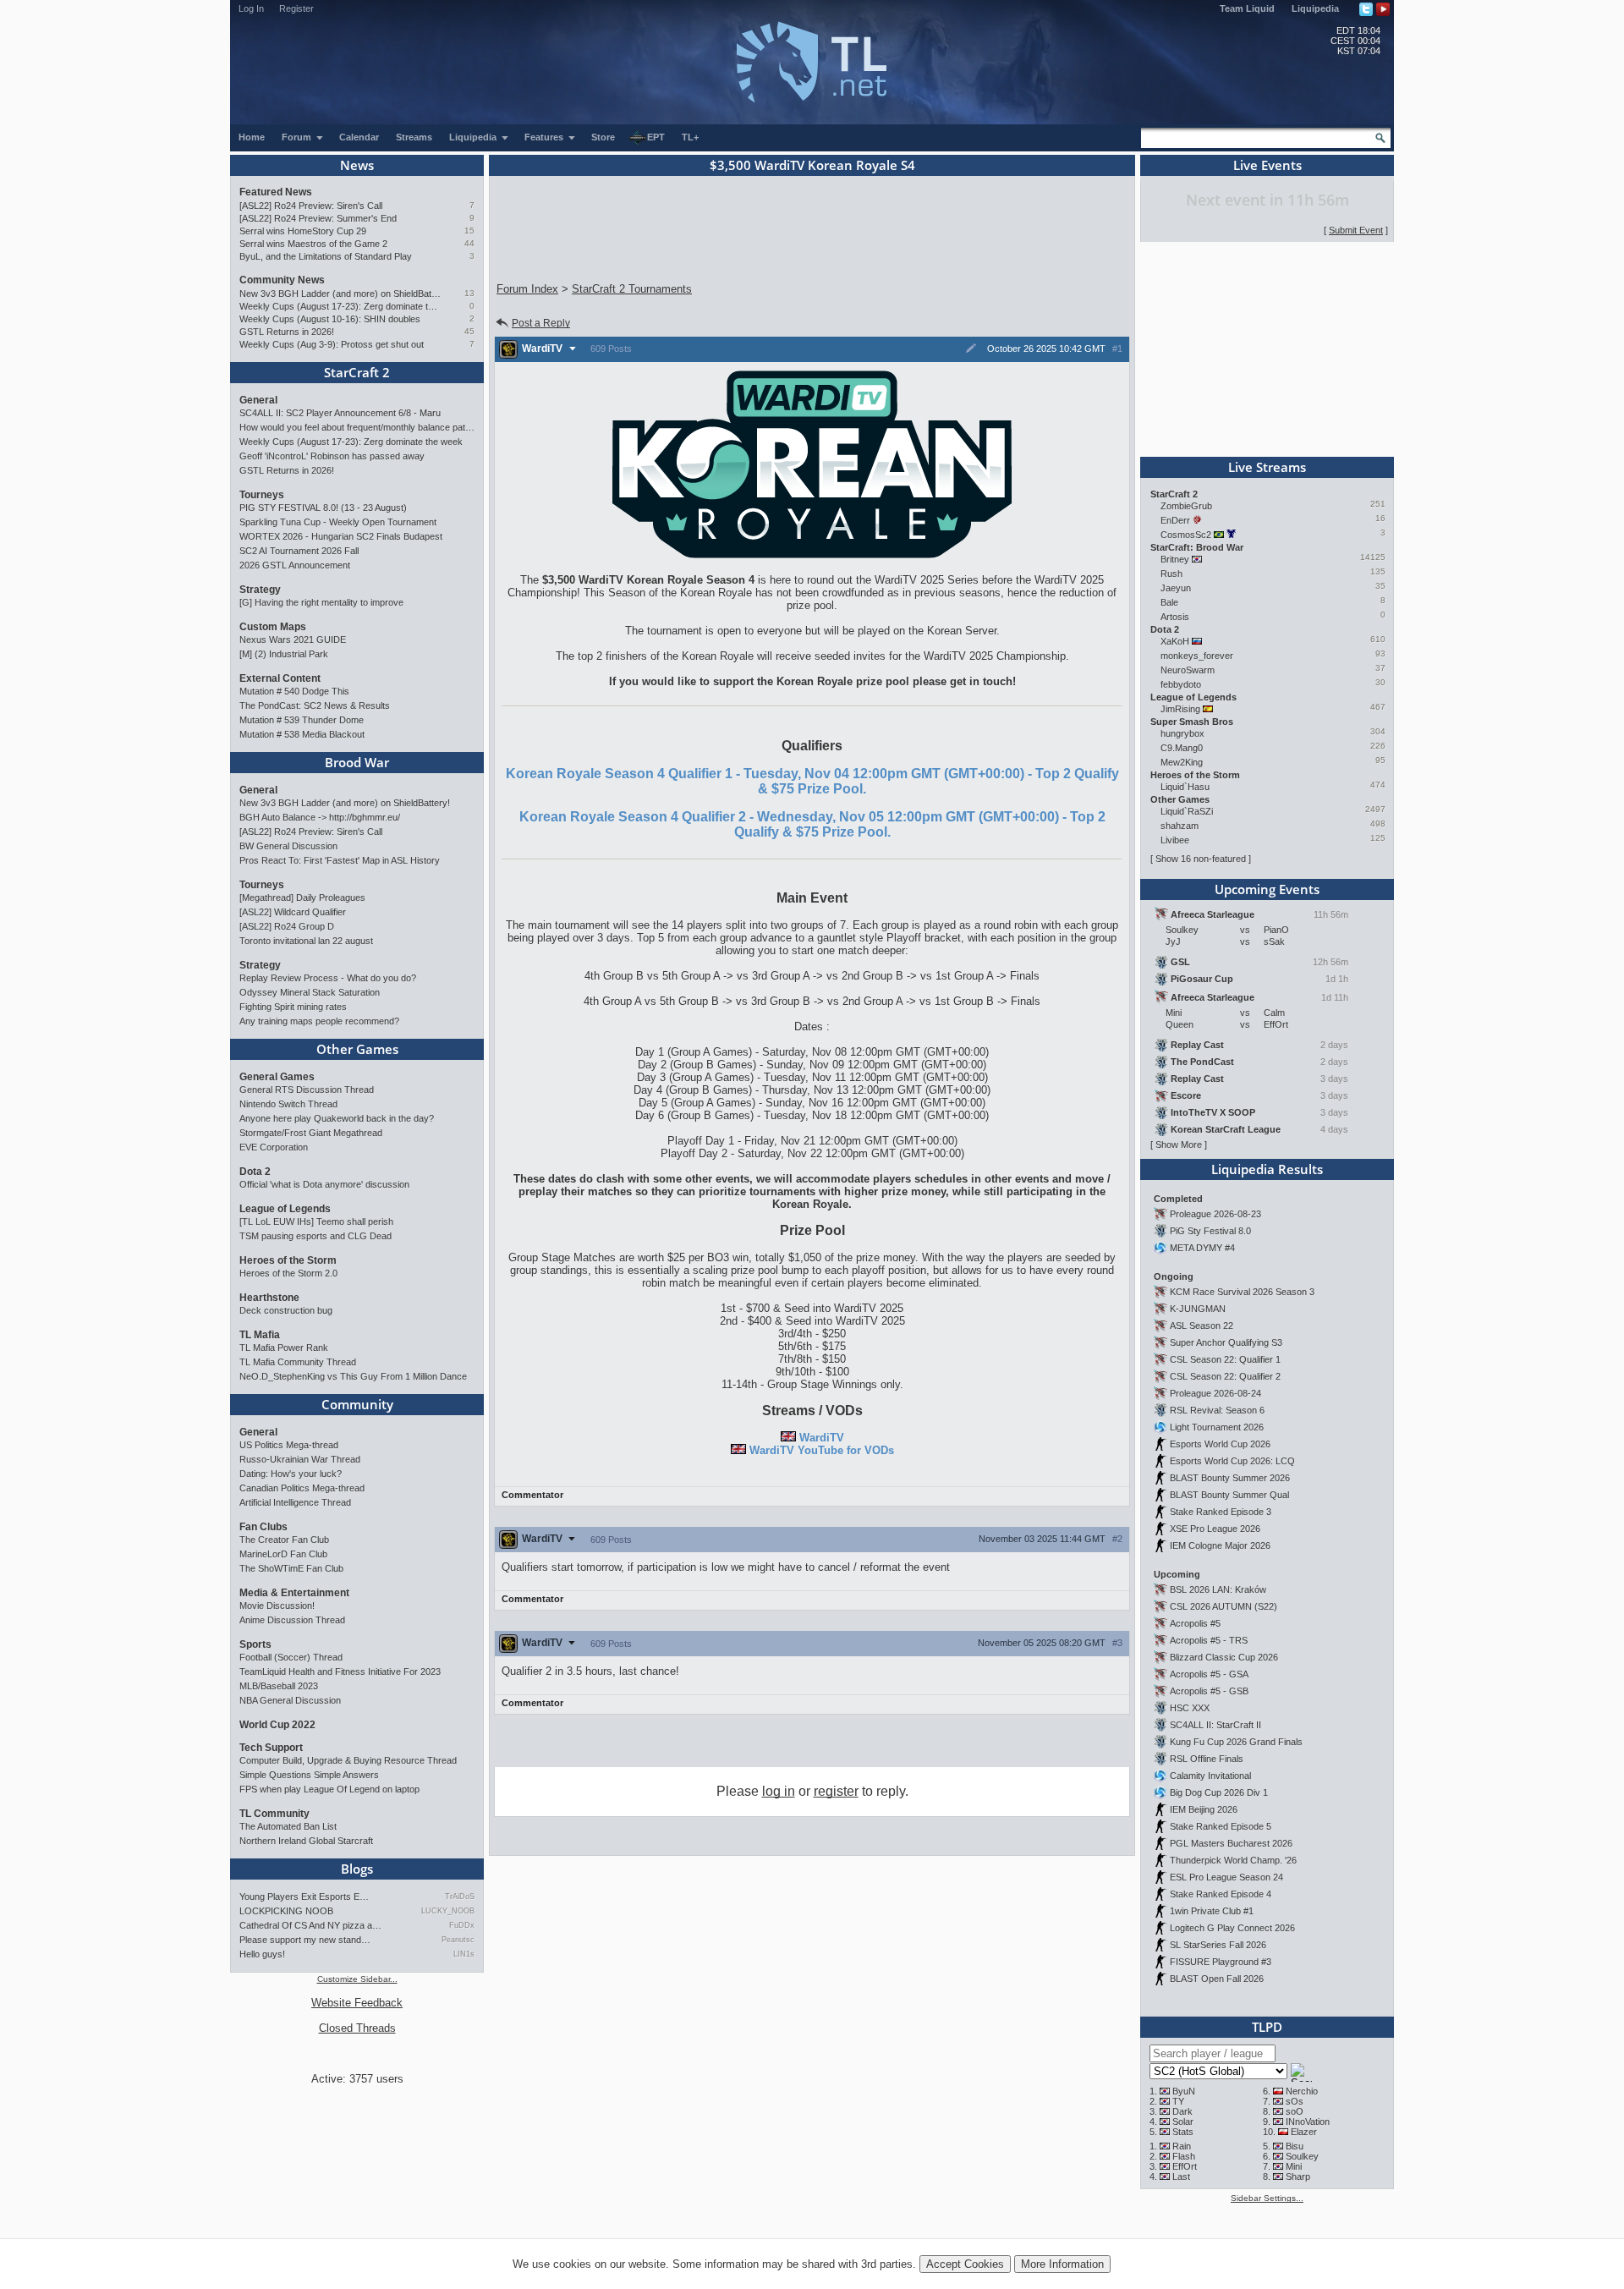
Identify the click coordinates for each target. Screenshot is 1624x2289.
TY (1178, 2101)
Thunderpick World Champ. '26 (1233, 1860)
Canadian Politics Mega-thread (302, 1488)
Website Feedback (357, 2003)
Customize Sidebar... (357, 1979)
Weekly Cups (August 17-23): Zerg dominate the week (340, 306)
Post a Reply (541, 323)
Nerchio (1302, 2091)
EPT (656, 137)
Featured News (276, 192)
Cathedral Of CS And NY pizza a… (310, 1925)
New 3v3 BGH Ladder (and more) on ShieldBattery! (340, 294)
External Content (280, 678)
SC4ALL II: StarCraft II (1215, 1725)
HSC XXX (1190, 1708)
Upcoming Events (1267, 889)
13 (469, 293)
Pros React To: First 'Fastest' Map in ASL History (340, 860)
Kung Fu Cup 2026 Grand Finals (1236, 1742)
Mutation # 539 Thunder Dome (302, 720)
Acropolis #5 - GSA (1209, 1674)
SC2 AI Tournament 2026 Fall (299, 551)
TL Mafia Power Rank (284, 1348)
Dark (1182, 2111)
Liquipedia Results (1267, 1169)
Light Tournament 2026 (1217, 1427)
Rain (1182, 2146)
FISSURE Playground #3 (1221, 1962)
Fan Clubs (263, 1527)
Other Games (357, 1049)
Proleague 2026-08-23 (1215, 1214)
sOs (1295, 2101)
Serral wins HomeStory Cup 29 (303, 231)
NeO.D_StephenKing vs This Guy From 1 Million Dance (353, 1376)
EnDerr (1175, 520)
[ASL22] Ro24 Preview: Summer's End (318, 218)
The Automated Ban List (288, 1826)
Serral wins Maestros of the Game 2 (313, 244)
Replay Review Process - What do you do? (328, 978)
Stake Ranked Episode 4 (1221, 1894)
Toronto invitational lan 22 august (306, 941)
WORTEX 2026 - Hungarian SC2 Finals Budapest (341, 536)
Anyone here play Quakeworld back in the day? (337, 1118)
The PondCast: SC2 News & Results (315, 705)
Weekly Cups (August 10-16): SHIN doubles (330, 319)
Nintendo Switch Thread (288, 1104)
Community (357, 1404)
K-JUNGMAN (1198, 1309)
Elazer (1304, 2132)
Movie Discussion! (277, 1606)
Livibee (1175, 840)
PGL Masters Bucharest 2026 (1231, 1843)
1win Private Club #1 (1212, 1911)
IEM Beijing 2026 (1204, 1809)
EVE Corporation (274, 1147)
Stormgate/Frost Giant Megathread (311, 1133)
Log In (251, 8)
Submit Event (1356, 230)
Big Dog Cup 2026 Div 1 (1219, 1792)
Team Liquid (1247, 8)
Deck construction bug (286, 1310)
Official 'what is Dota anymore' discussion (324, 1184)
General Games (277, 1077)
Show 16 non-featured (1201, 859)
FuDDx (462, 1925)
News (357, 165)
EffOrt (1185, 2166)
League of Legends (285, 1209)
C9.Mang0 (1182, 748)
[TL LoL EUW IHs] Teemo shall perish (316, 1221)
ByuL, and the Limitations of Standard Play (326, 256)
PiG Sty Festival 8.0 (1210, 1231)
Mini (1294, 2166)
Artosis (1175, 617)
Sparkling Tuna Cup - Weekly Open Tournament (338, 522)
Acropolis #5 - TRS (1209, 1640)
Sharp (1298, 2176)
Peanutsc (458, 1940)
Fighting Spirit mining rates (293, 1007)
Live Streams (1267, 467)
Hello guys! (262, 1954)
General (258, 400)
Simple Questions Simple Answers (309, 1775)
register (836, 1791)
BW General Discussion (288, 846)
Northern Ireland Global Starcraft (306, 1841)
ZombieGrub (1186, 506)
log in (779, 1791)
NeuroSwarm (1188, 670)
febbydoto (1181, 684)
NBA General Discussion (290, 1700)
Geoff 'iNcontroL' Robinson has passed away (332, 456)
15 (469, 231)
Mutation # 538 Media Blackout (302, 734)
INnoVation (1308, 2122)
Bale (1169, 602)
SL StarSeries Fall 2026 (1218, 1945)
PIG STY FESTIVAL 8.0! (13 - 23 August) (323, 508)
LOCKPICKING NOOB (286, 1911)
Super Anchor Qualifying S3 (1226, 1342)
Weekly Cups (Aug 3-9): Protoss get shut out (332, 344)
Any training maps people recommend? (319, 1021)
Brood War (357, 762)
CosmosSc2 (1186, 535)
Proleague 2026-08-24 (1215, 1393)
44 (469, 243)
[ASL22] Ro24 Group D (287, 926)
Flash (1184, 2156)
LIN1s (464, 1954)
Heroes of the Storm (288, 1260)
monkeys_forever (1197, 656)
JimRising (1180, 709)
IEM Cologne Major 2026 (1220, 1545)
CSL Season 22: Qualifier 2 (1225, 1376)
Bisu (1295, 2146)
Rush (1171, 574)
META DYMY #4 (1202, 1248)
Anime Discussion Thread (292, 1620)
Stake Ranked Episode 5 (1221, 1826)
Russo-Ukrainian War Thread (300, 1459)
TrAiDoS (460, 1897)
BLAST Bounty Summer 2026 (1230, 1478)
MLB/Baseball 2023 (279, 1686)
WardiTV (822, 1438)
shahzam (1180, 826)
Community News (282, 280)
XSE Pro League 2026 (1215, 1529)
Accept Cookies (965, 2264)
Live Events (1267, 165)
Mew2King (1182, 762)
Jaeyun (1176, 588)
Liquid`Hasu (1185, 787)
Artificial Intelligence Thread (295, 1502)
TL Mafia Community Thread (298, 1362)
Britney (1175, 559)
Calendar (359, 137)
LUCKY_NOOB (448, 1911)
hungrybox (1182, 733)
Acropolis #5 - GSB (1209, 1691)
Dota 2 (255, 1172)
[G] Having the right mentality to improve (321, 602)
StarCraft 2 (357, 372)
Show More (1179, 1144)
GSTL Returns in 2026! (287, 332)
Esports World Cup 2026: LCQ (1232, 1461)
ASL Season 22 (1202, 1326)
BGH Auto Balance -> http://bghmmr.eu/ (320, 817)
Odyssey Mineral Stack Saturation (310, 992)
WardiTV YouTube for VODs (822, 1450)
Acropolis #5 (1195, 1623)
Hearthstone (269, 1298)
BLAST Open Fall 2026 (1217, 1979)
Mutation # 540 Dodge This (294, 691)
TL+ (690, 137)
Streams (414, 137)
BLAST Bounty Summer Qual (1229, 1495)
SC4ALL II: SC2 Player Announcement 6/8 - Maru (340, 413)
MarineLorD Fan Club (283, 1554)
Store (603, 137)
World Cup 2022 (277, 1725)
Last (1181, 2176)
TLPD (1267, 2027)
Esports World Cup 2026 (1220, 1444)
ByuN (1184, 2091)
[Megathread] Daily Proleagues (302, 897)
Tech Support (271, 1748)
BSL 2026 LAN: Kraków (1218, 1589)
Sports (255, 1644)
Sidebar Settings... (1267, 2198)
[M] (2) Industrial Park (284, 654)
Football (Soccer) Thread (291, 1657)
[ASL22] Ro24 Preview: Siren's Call (311, 206)
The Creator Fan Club (284, 1540)
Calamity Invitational (1210, 1776)
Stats (1183, 2132)
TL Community (274, 1814)
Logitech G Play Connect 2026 (1232, 1928)
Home (252, 137)
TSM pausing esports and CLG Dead (315, 1236)
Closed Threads (357, 2028)
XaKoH (1175, 641)
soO (1295, 2111)
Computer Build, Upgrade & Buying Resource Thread (348, 1760)
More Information (1062, 2264)
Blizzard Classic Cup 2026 (1224, 1657)
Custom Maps (273, 627)
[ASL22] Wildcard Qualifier (293, 912)
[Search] (1380, 138)
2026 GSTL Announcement (295, 565)
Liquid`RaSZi (1187, 811)
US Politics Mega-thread (289, 1445)
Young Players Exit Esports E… (304, 1897)
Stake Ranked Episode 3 (1221, 1512)
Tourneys (262, 495)
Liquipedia (1315, 8)
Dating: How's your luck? (291, 1474)
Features (545, 137)
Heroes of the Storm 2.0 (288, 1273)
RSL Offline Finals (1207, 1759)
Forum (298, 137)
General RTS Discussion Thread (307, 1090)
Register (296, 8)
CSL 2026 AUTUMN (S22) (1223, 1606)
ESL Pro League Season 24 (1226, 1877)
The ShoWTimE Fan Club (291, 1568)
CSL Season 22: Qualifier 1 (1225, 1359)
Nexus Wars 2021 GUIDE (293, 639)
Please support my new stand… (305, 1940)
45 (469, 331)
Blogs (357, 1869)
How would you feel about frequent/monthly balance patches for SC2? (357, 427)
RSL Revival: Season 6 (1217, 1410)
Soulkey (1302, 2156)
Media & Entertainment (294, 1593)
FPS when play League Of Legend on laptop (329, 1789)
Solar (1183, 2122)
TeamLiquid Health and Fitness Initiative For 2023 (340, 1671)
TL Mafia (260, 1335)
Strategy (260, 590)
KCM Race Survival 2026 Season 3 (1242, 1292)
